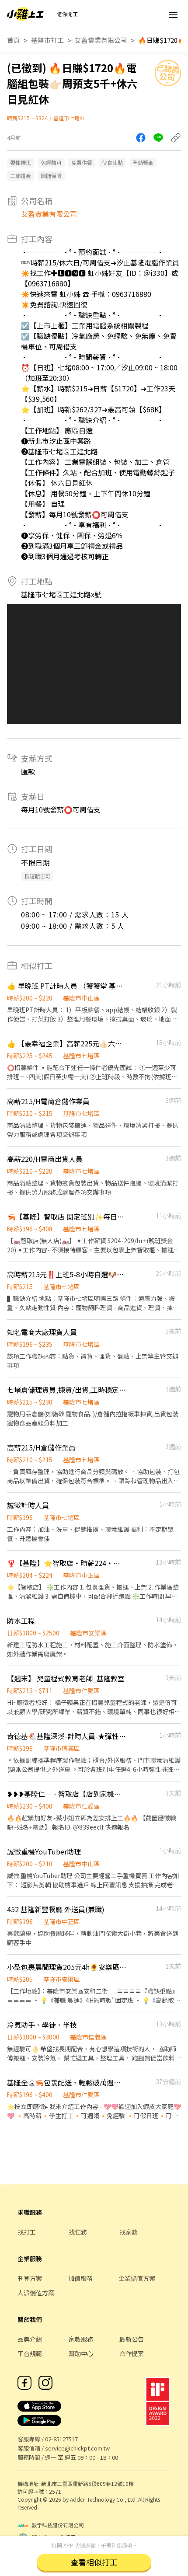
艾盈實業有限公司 (101, 40)
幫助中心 (81, 2353)
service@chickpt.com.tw (77, 2448)
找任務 (78, 2232)
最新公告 (132, 2339)
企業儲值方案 (137, 2278)
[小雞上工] (25, 14)
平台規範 (30, 2353)
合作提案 (132, 2353)
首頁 (14, 40)
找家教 (129, 2232)
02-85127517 (61, 2439)
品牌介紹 (30, 2339)
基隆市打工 (47, 40)
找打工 (27, 2232)
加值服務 (80, 2278)
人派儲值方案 (36, 2293)
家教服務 (81, 2339)
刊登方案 (30, 2278)
